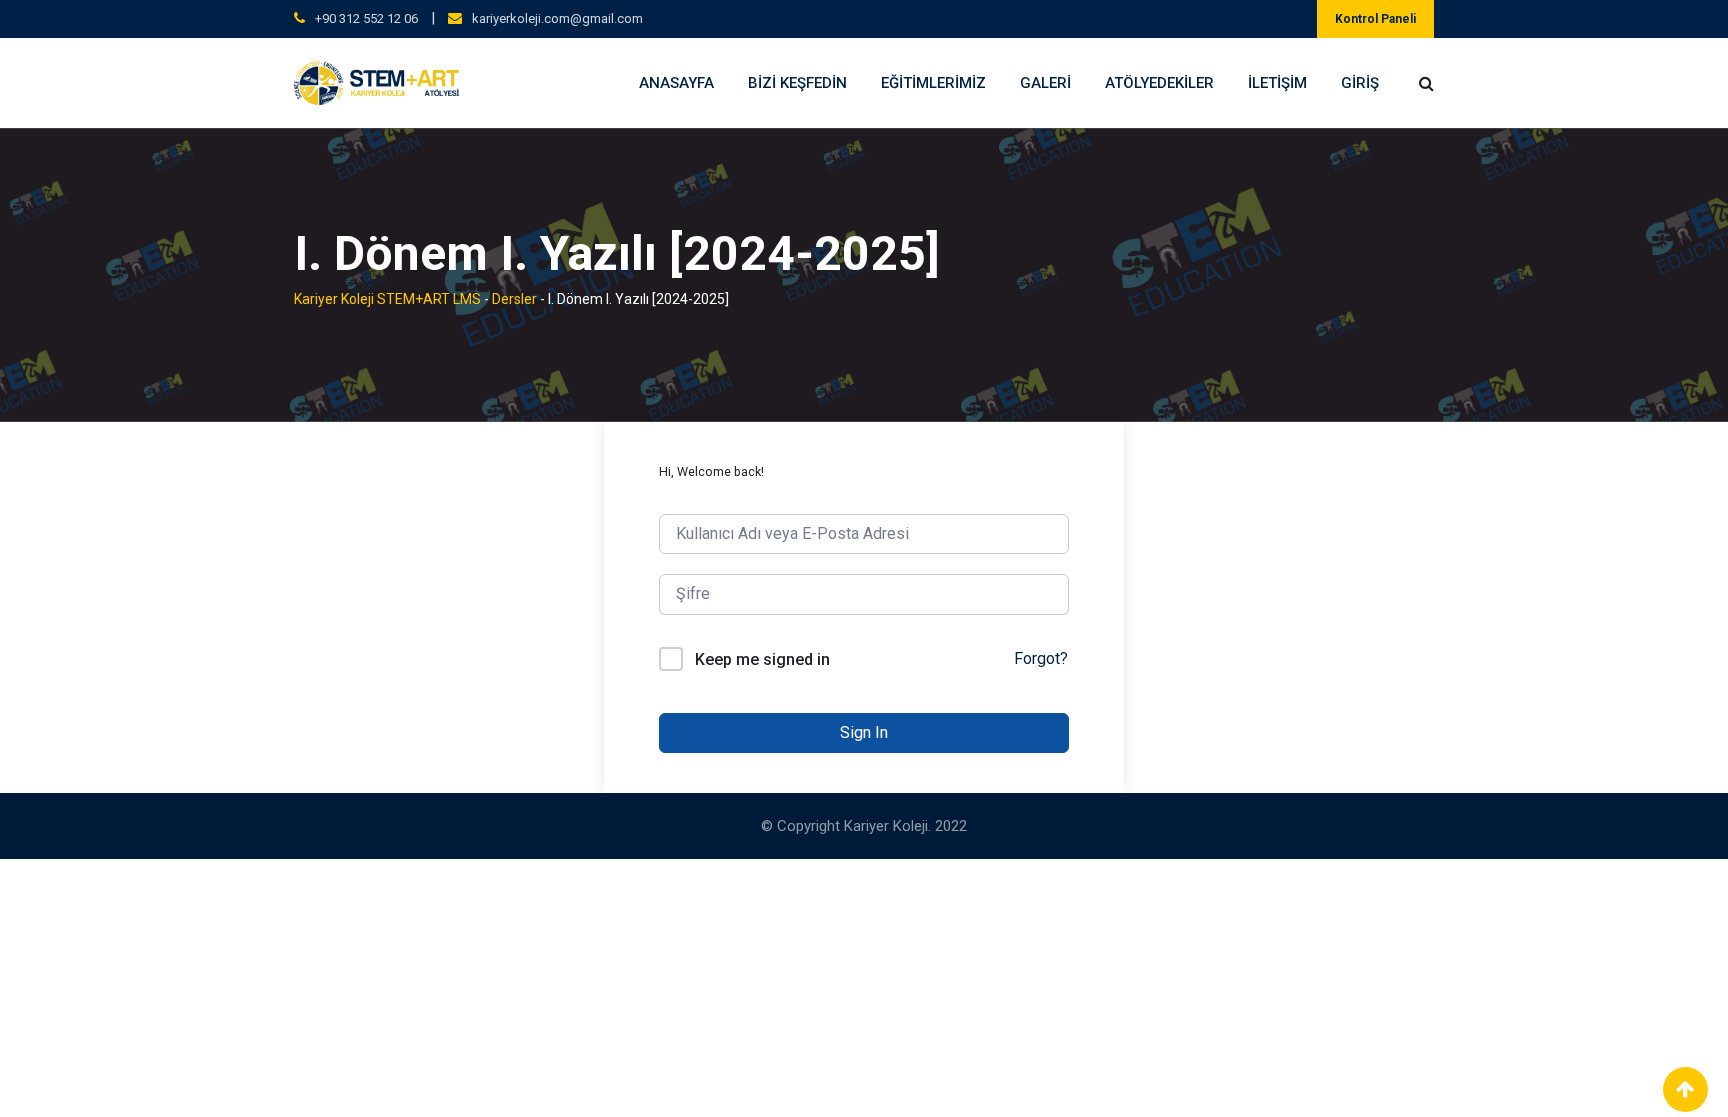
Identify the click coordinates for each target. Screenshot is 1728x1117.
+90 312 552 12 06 (366, 18)
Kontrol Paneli (1375, 19)
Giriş (1360, 83)
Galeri (1045, 83)
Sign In (864, 732)
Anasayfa (676, 83)
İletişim (1277, 83)
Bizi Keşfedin (797, 83)
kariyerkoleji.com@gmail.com (557, 18)
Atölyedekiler (1159, 83)
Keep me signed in (762, 659)
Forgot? (1041, 658)
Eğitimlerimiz (933, 83)
